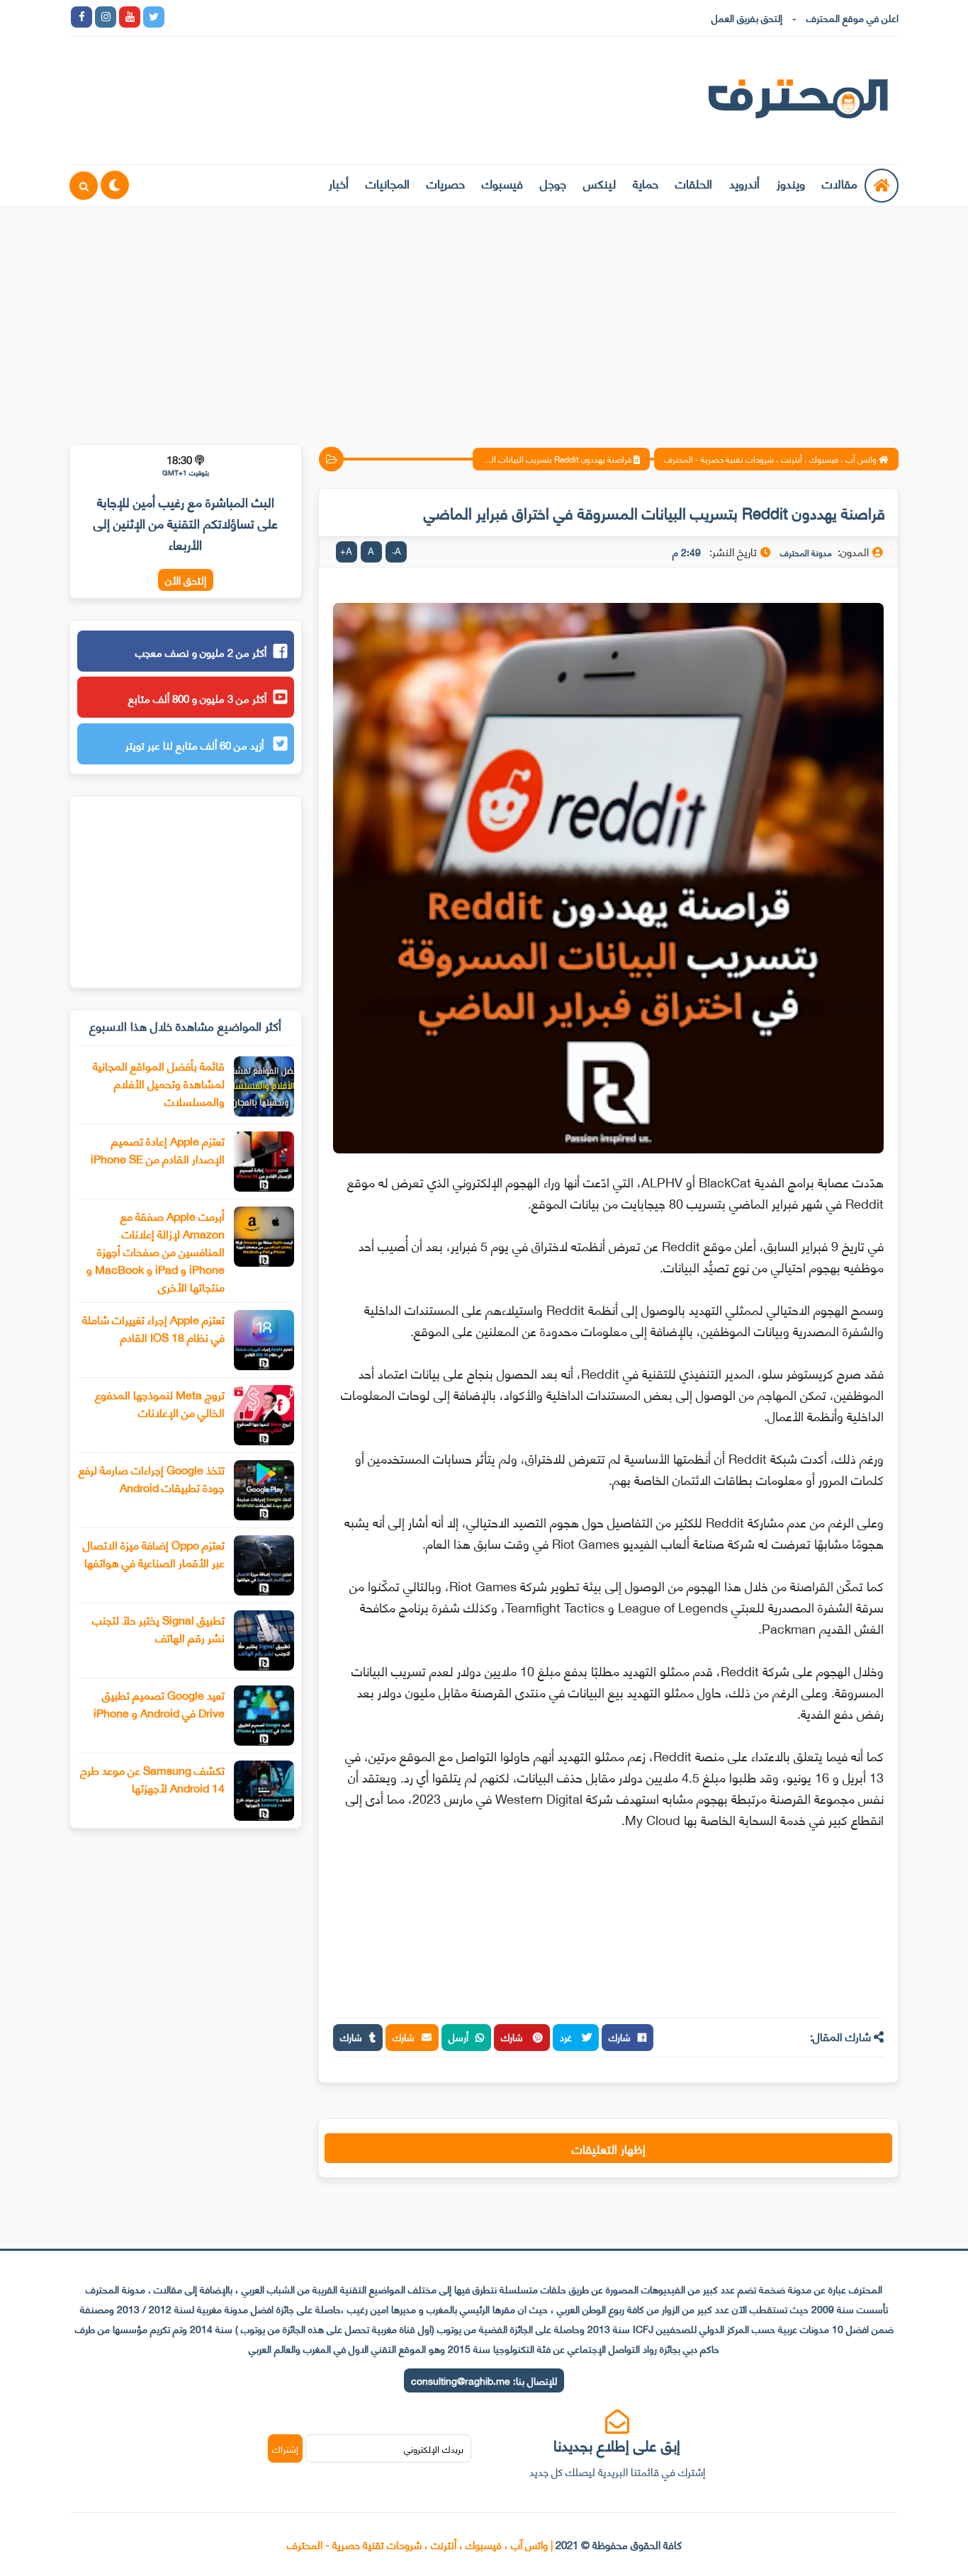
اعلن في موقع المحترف (852, 17)
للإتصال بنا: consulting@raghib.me (484, 2380)
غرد (567, 2036)
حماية (646, 183)
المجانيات (388, 183)
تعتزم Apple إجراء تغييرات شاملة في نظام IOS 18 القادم (153, 1328)
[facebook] (81, 17)
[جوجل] (226, 17)
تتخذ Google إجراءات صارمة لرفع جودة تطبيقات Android (152, 1478)
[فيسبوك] (250, 17)
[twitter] (154, 17)
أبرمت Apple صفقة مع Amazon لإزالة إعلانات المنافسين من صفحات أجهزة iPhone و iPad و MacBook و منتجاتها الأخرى (156, 1251)
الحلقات (694, 183)
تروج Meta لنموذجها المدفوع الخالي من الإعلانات (160, 1403)
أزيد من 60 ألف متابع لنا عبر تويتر (196, 745)
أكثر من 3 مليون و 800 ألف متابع (197, 698)
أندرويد (744, 183)
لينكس (600, 183)
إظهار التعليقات (609, 2148)
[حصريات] (274, 17)
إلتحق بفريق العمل (747, 17)
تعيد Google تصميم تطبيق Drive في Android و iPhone (159, 1703)
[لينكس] (202, 17)
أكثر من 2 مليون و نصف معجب (201, 652)
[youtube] (130, 17)
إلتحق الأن (186, 580)
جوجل (553, 183)
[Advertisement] (484, 317)
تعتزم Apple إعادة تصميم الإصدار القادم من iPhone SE (158, 1149)
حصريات (446, 183)
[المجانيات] (298, 17)
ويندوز (791, 183)
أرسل (458, 2036)
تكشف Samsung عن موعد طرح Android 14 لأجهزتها (152, 1778)
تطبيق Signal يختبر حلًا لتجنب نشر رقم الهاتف (158, 1628)
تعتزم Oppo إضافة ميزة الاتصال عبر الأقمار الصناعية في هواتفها (154, 1553)
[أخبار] (322, 17)
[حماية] (178, 17)
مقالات (840, 183)
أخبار (339, 183)
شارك (620, 2036)
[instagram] (106, 17)
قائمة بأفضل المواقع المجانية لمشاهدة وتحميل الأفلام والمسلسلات (159, 1083)
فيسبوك (502, 183)
